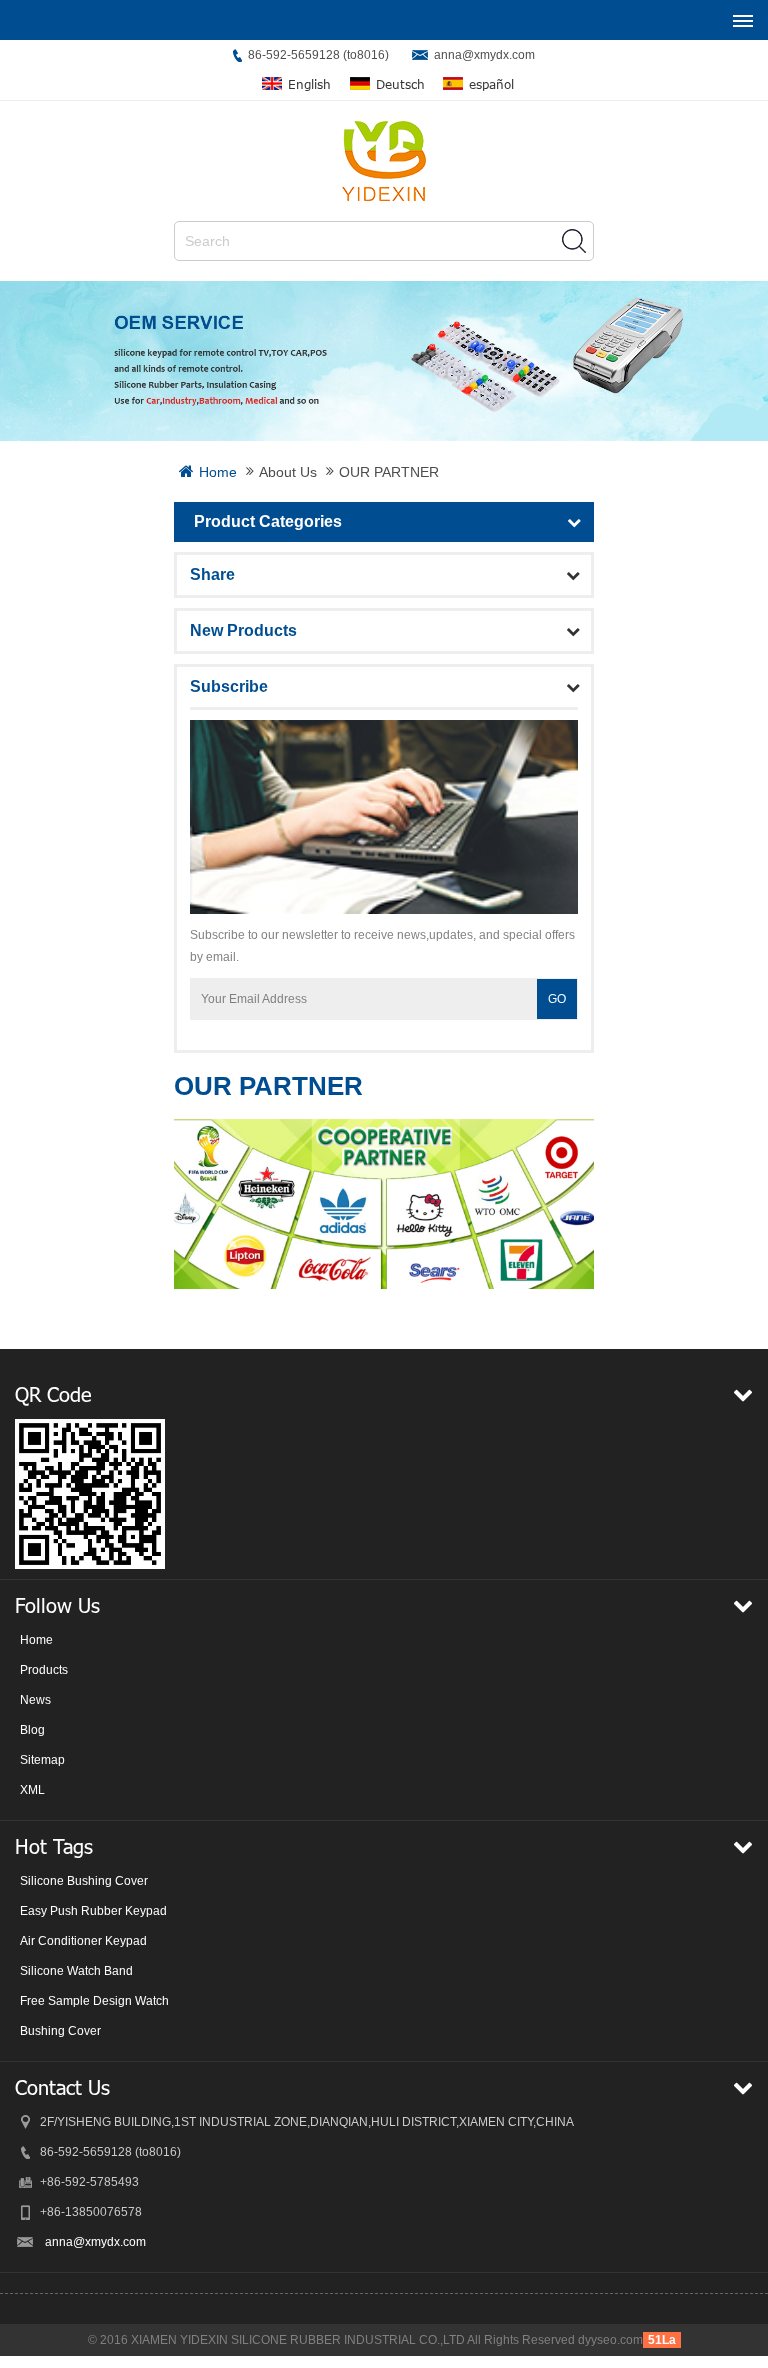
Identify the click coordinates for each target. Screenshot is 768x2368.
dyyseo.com (610, 2340)
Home (218, 472)
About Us (288, 472)
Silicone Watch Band (76, 1971)
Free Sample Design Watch (94, 2001)
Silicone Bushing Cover (84, 1881)
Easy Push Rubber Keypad (93, 1911)
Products (44, 1670)
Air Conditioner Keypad (83, 1941)
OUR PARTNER (389, 472)
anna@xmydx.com (484, 55)
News (35, 1700)
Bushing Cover (60, 2031)
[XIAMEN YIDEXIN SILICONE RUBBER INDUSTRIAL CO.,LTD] (384, 161)
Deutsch (400, 84)
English (309, 84)
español (491, 84)
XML (32, 1790)
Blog (32, 1730)
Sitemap (42, 1760)
